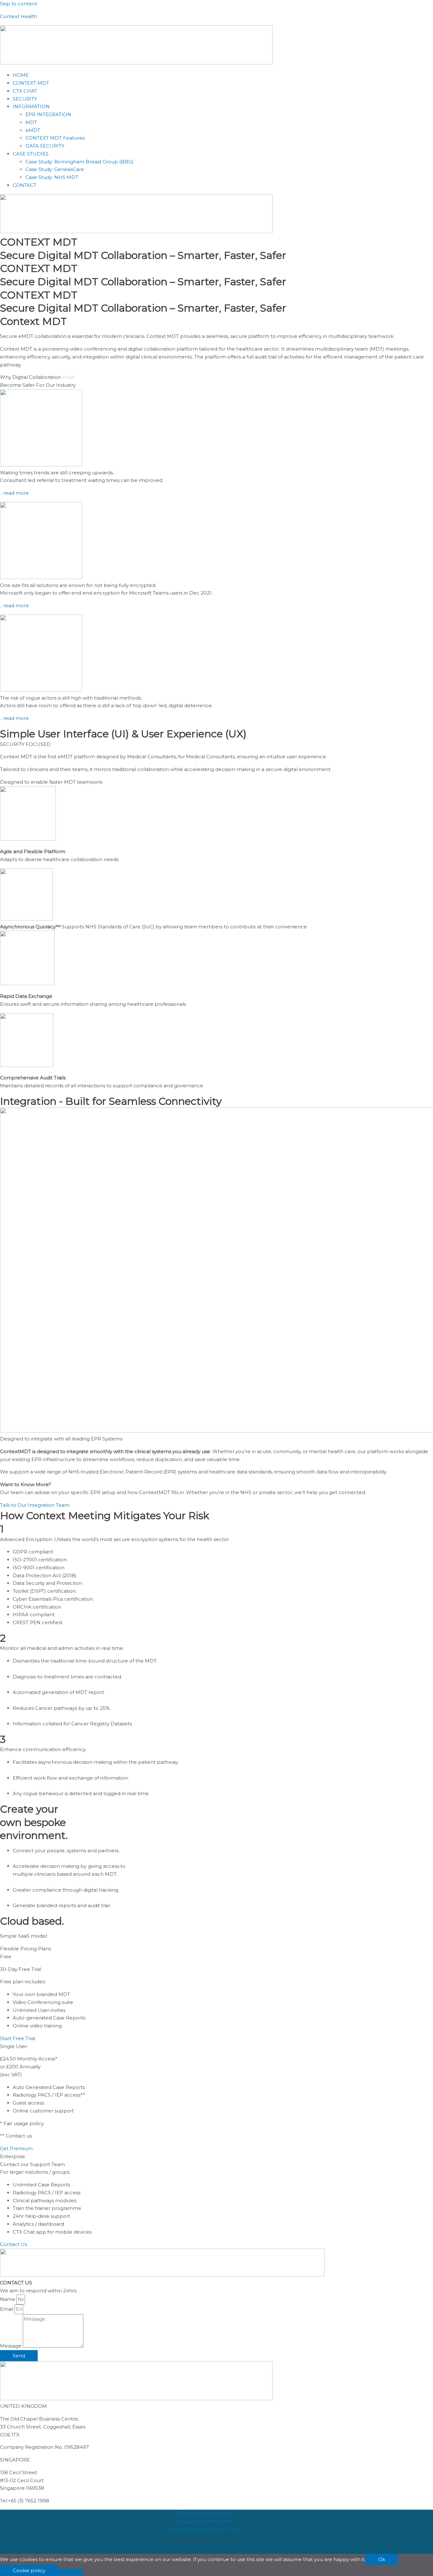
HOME (21, 75)
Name (8, 2299)
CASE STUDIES (31, 154)
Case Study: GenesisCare (55, 169)
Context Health (19, 16)
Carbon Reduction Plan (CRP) (203, 2529)
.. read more (14, 493)
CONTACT (25, 185)
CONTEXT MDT (31, 83)
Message (11, 2346)
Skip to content (19, 4)
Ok (382, 2559)
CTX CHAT (25, 91)
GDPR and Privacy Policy (203, 2513)
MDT (31, 122)
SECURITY (25, 99)
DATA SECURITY (45, 146)
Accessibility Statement (203, 2521)
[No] (70, 2572)
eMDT (33, 130)
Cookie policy (29, 2570)
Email (7, 2309)
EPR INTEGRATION (48, 114)
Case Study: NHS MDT (52, 177)
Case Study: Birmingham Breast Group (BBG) (79, 162)
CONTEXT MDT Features (55, 138)
